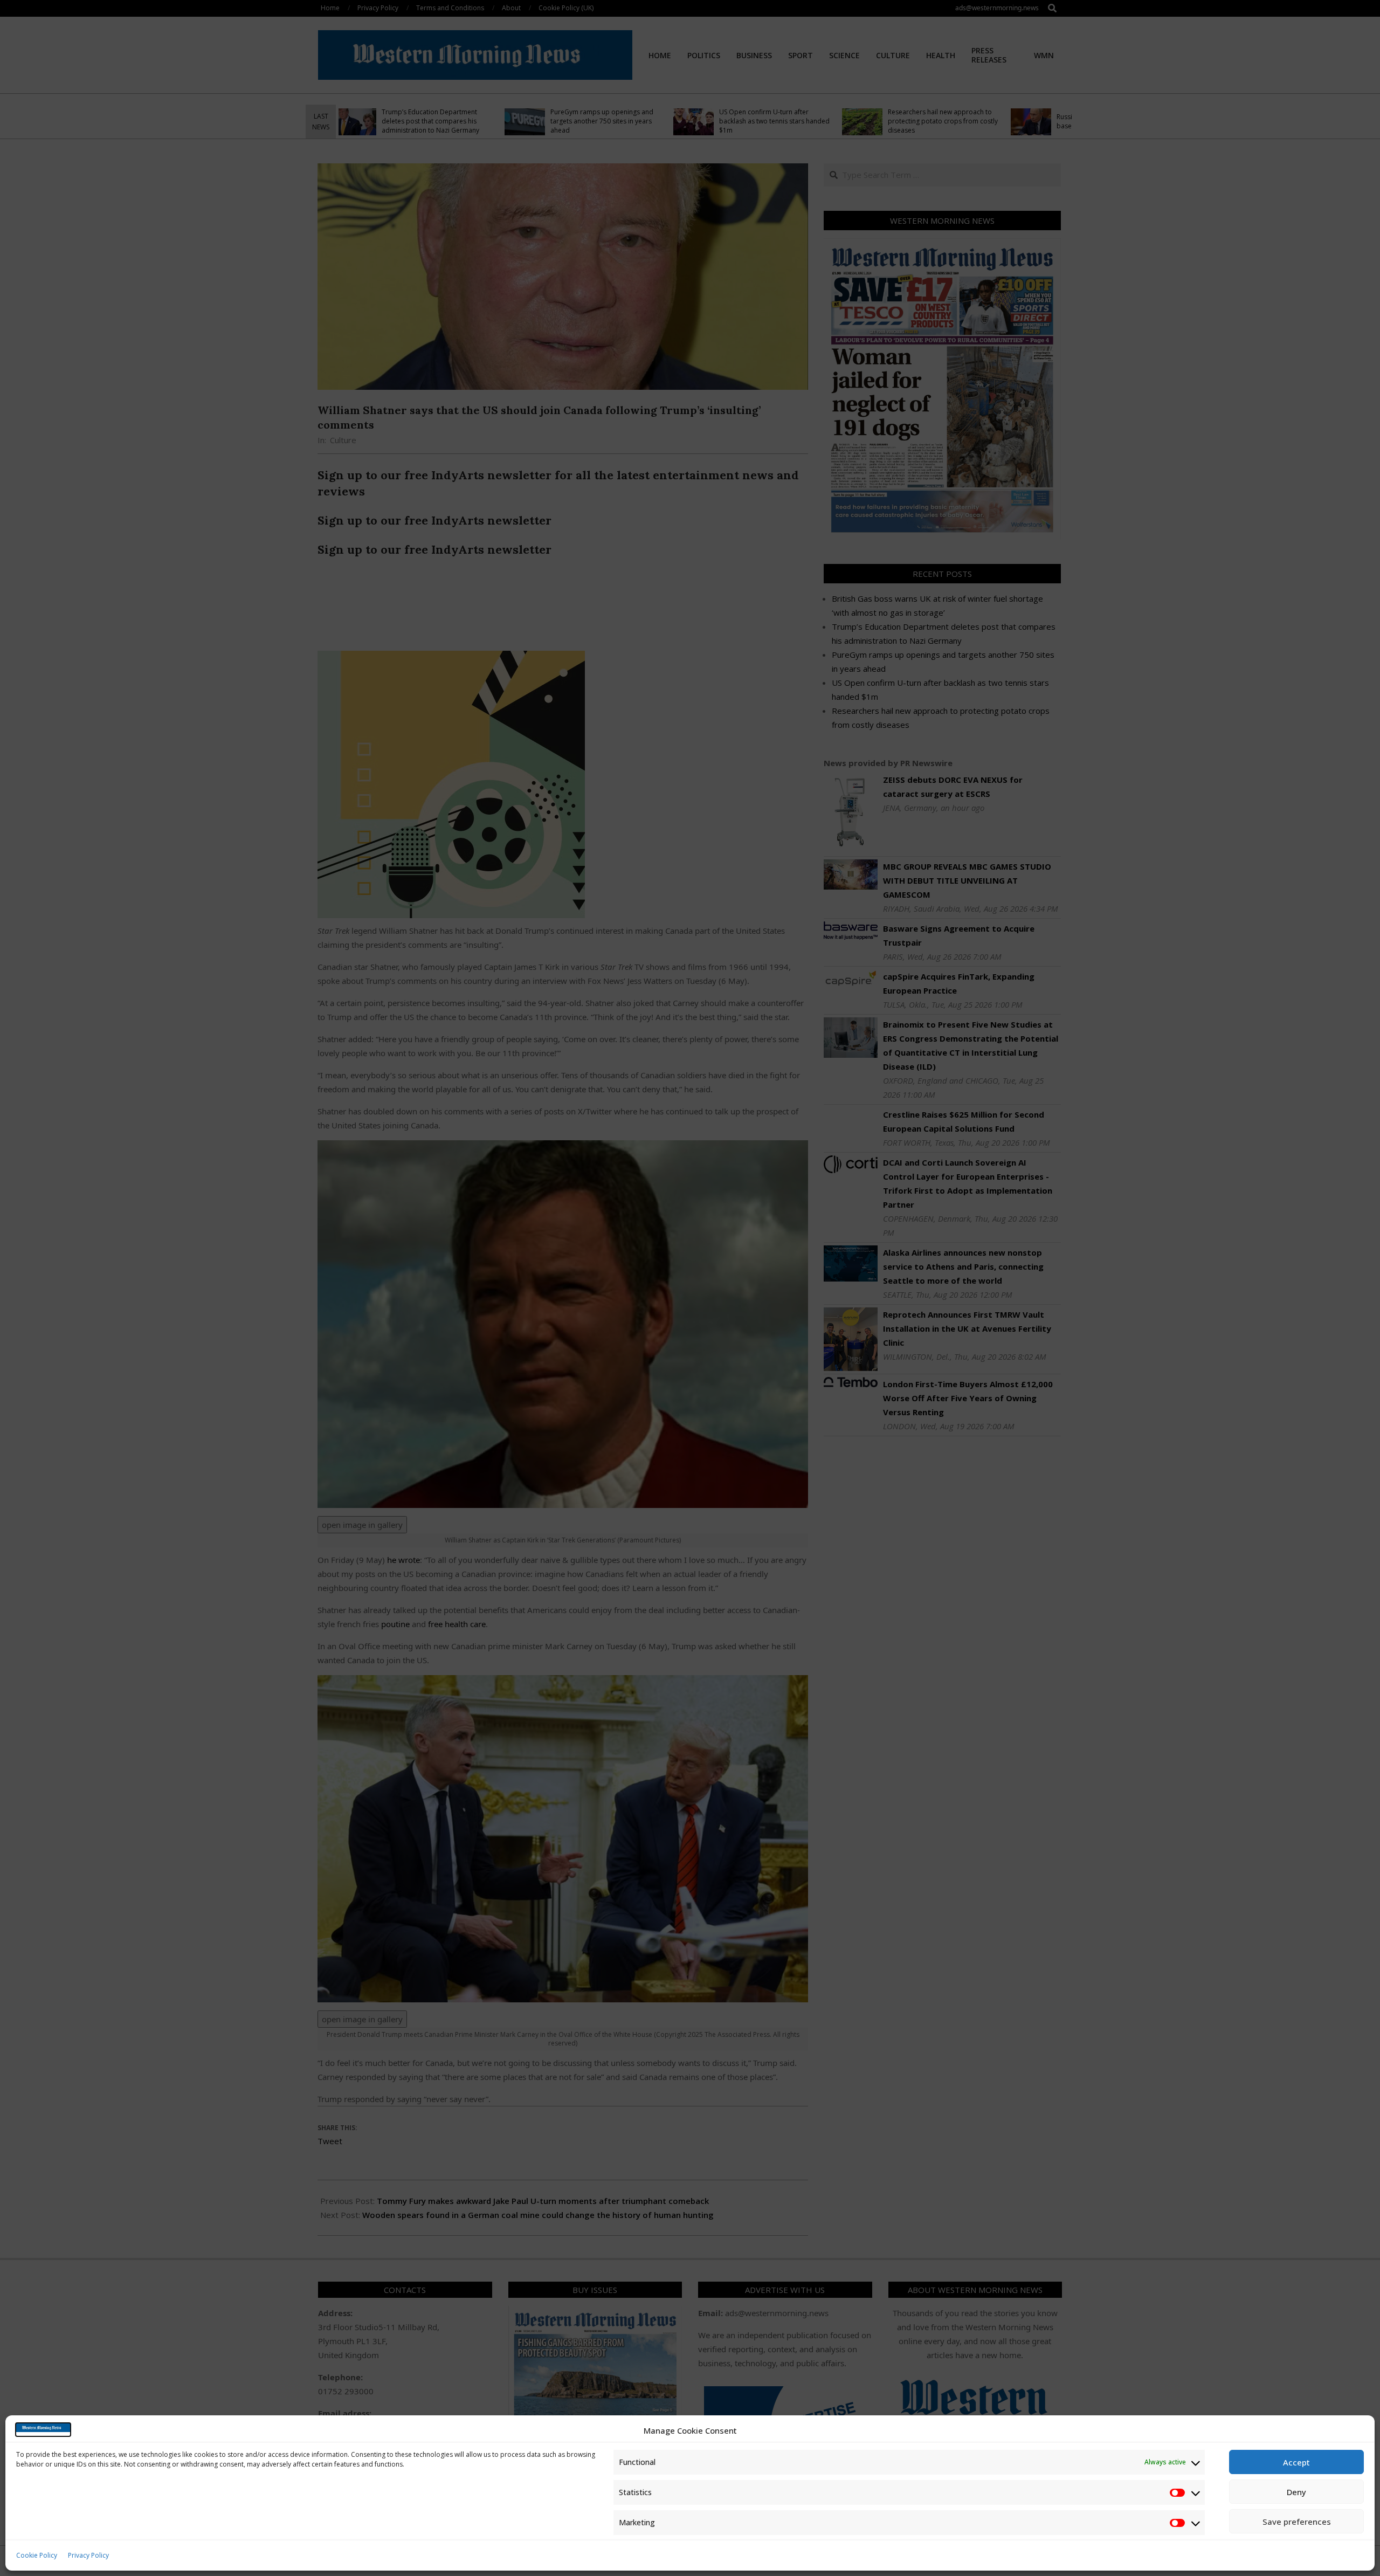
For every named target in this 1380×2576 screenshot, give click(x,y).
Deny (1296, 2492)
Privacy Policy (88, 2555)
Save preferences (1297, 2522)
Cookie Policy (37, 2555)
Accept (1296, 2462)
